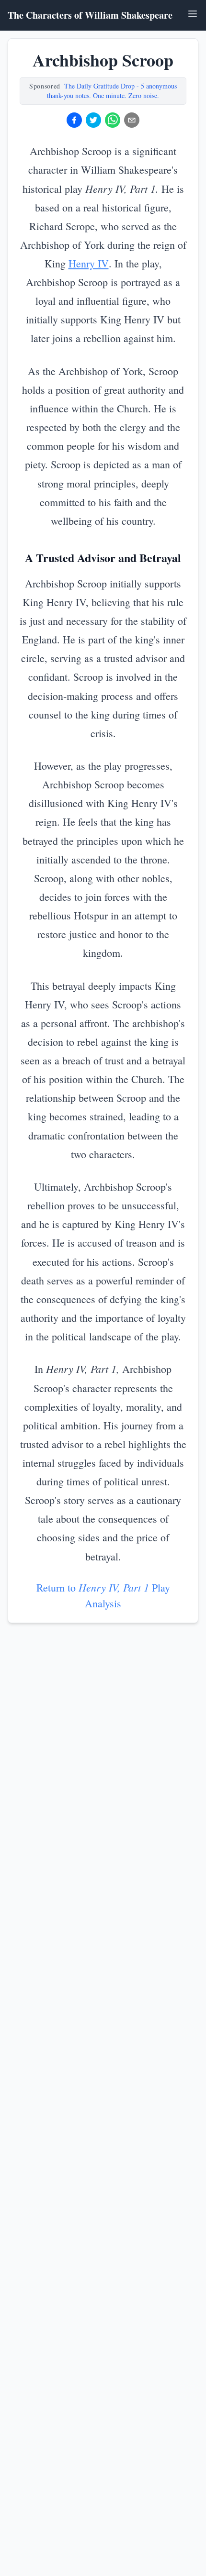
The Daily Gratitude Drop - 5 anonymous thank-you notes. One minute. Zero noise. (112, 91)
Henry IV (89, 263)
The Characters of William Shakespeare (90, 15)
